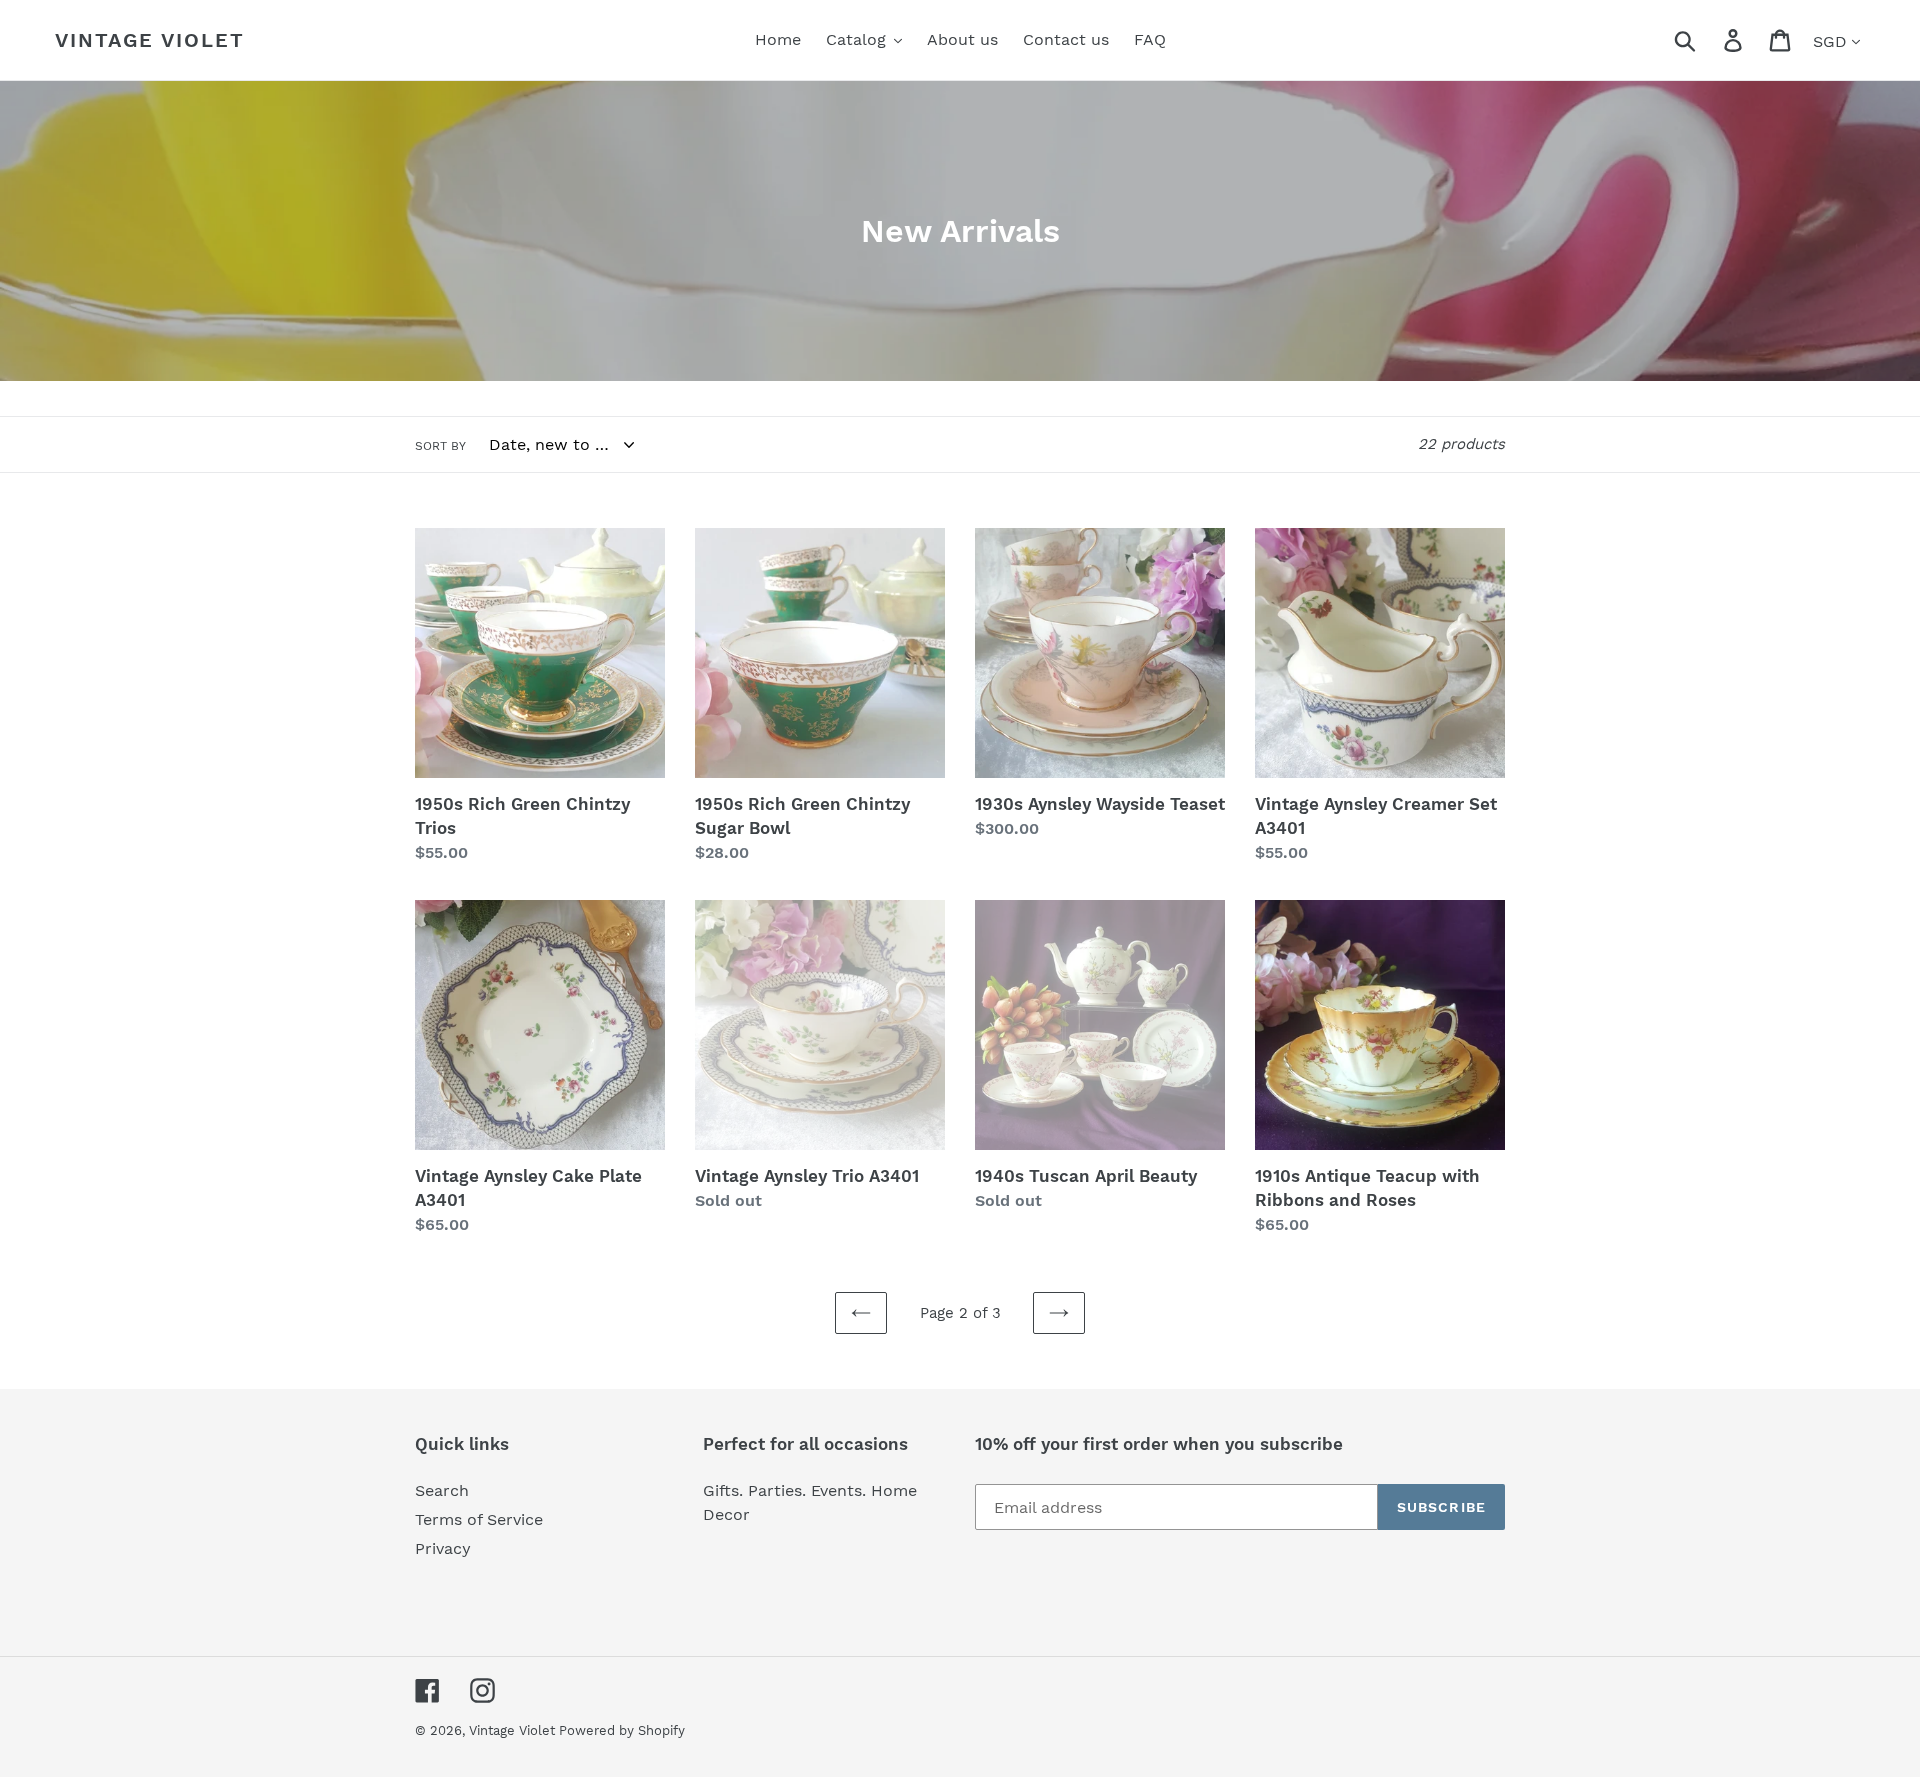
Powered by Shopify (622, 1730)
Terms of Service (479, 1519)
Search (442, 1490)
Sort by (440, 446)
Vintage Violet (150, 40)
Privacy (443, 1548)
